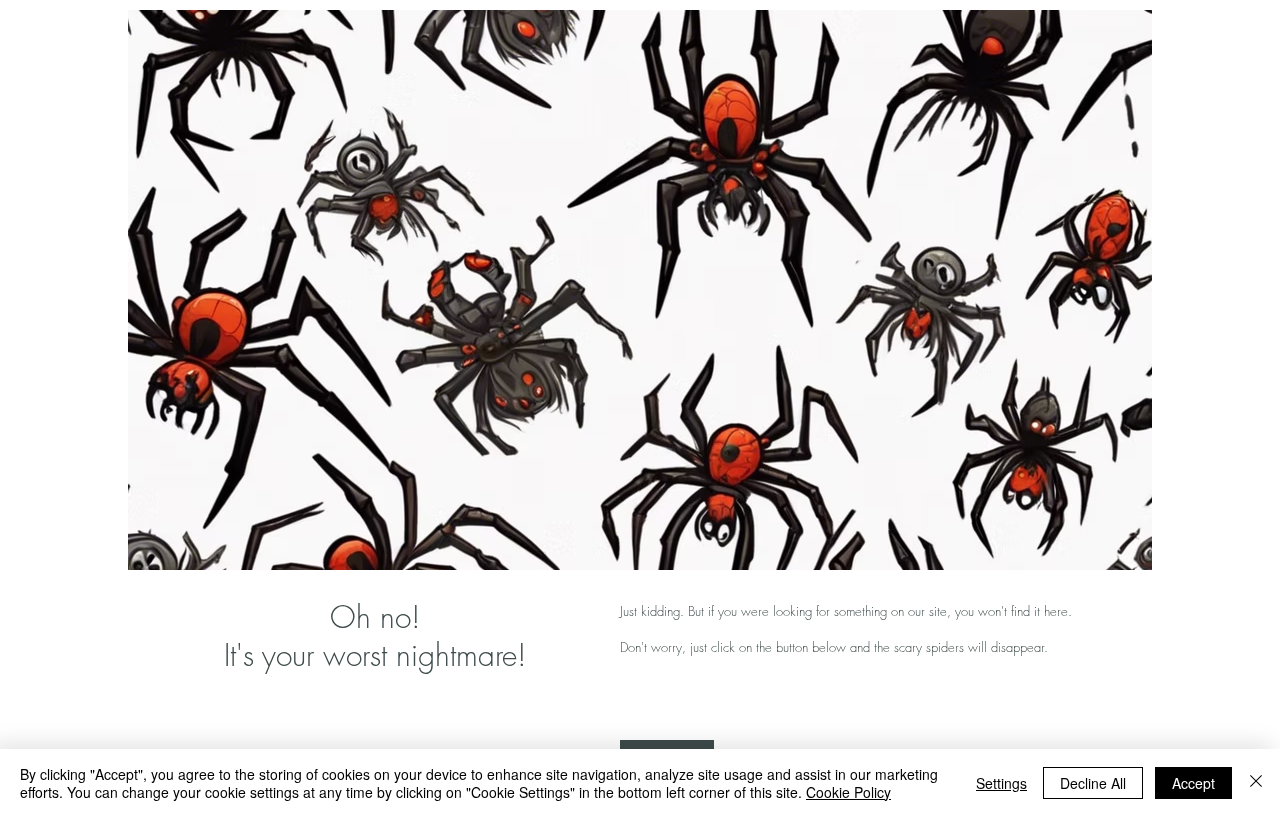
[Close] (1256, 783)
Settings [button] (1001, 783)
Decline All (1093, 783)
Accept (1193, 783)
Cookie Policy (848, 792)
